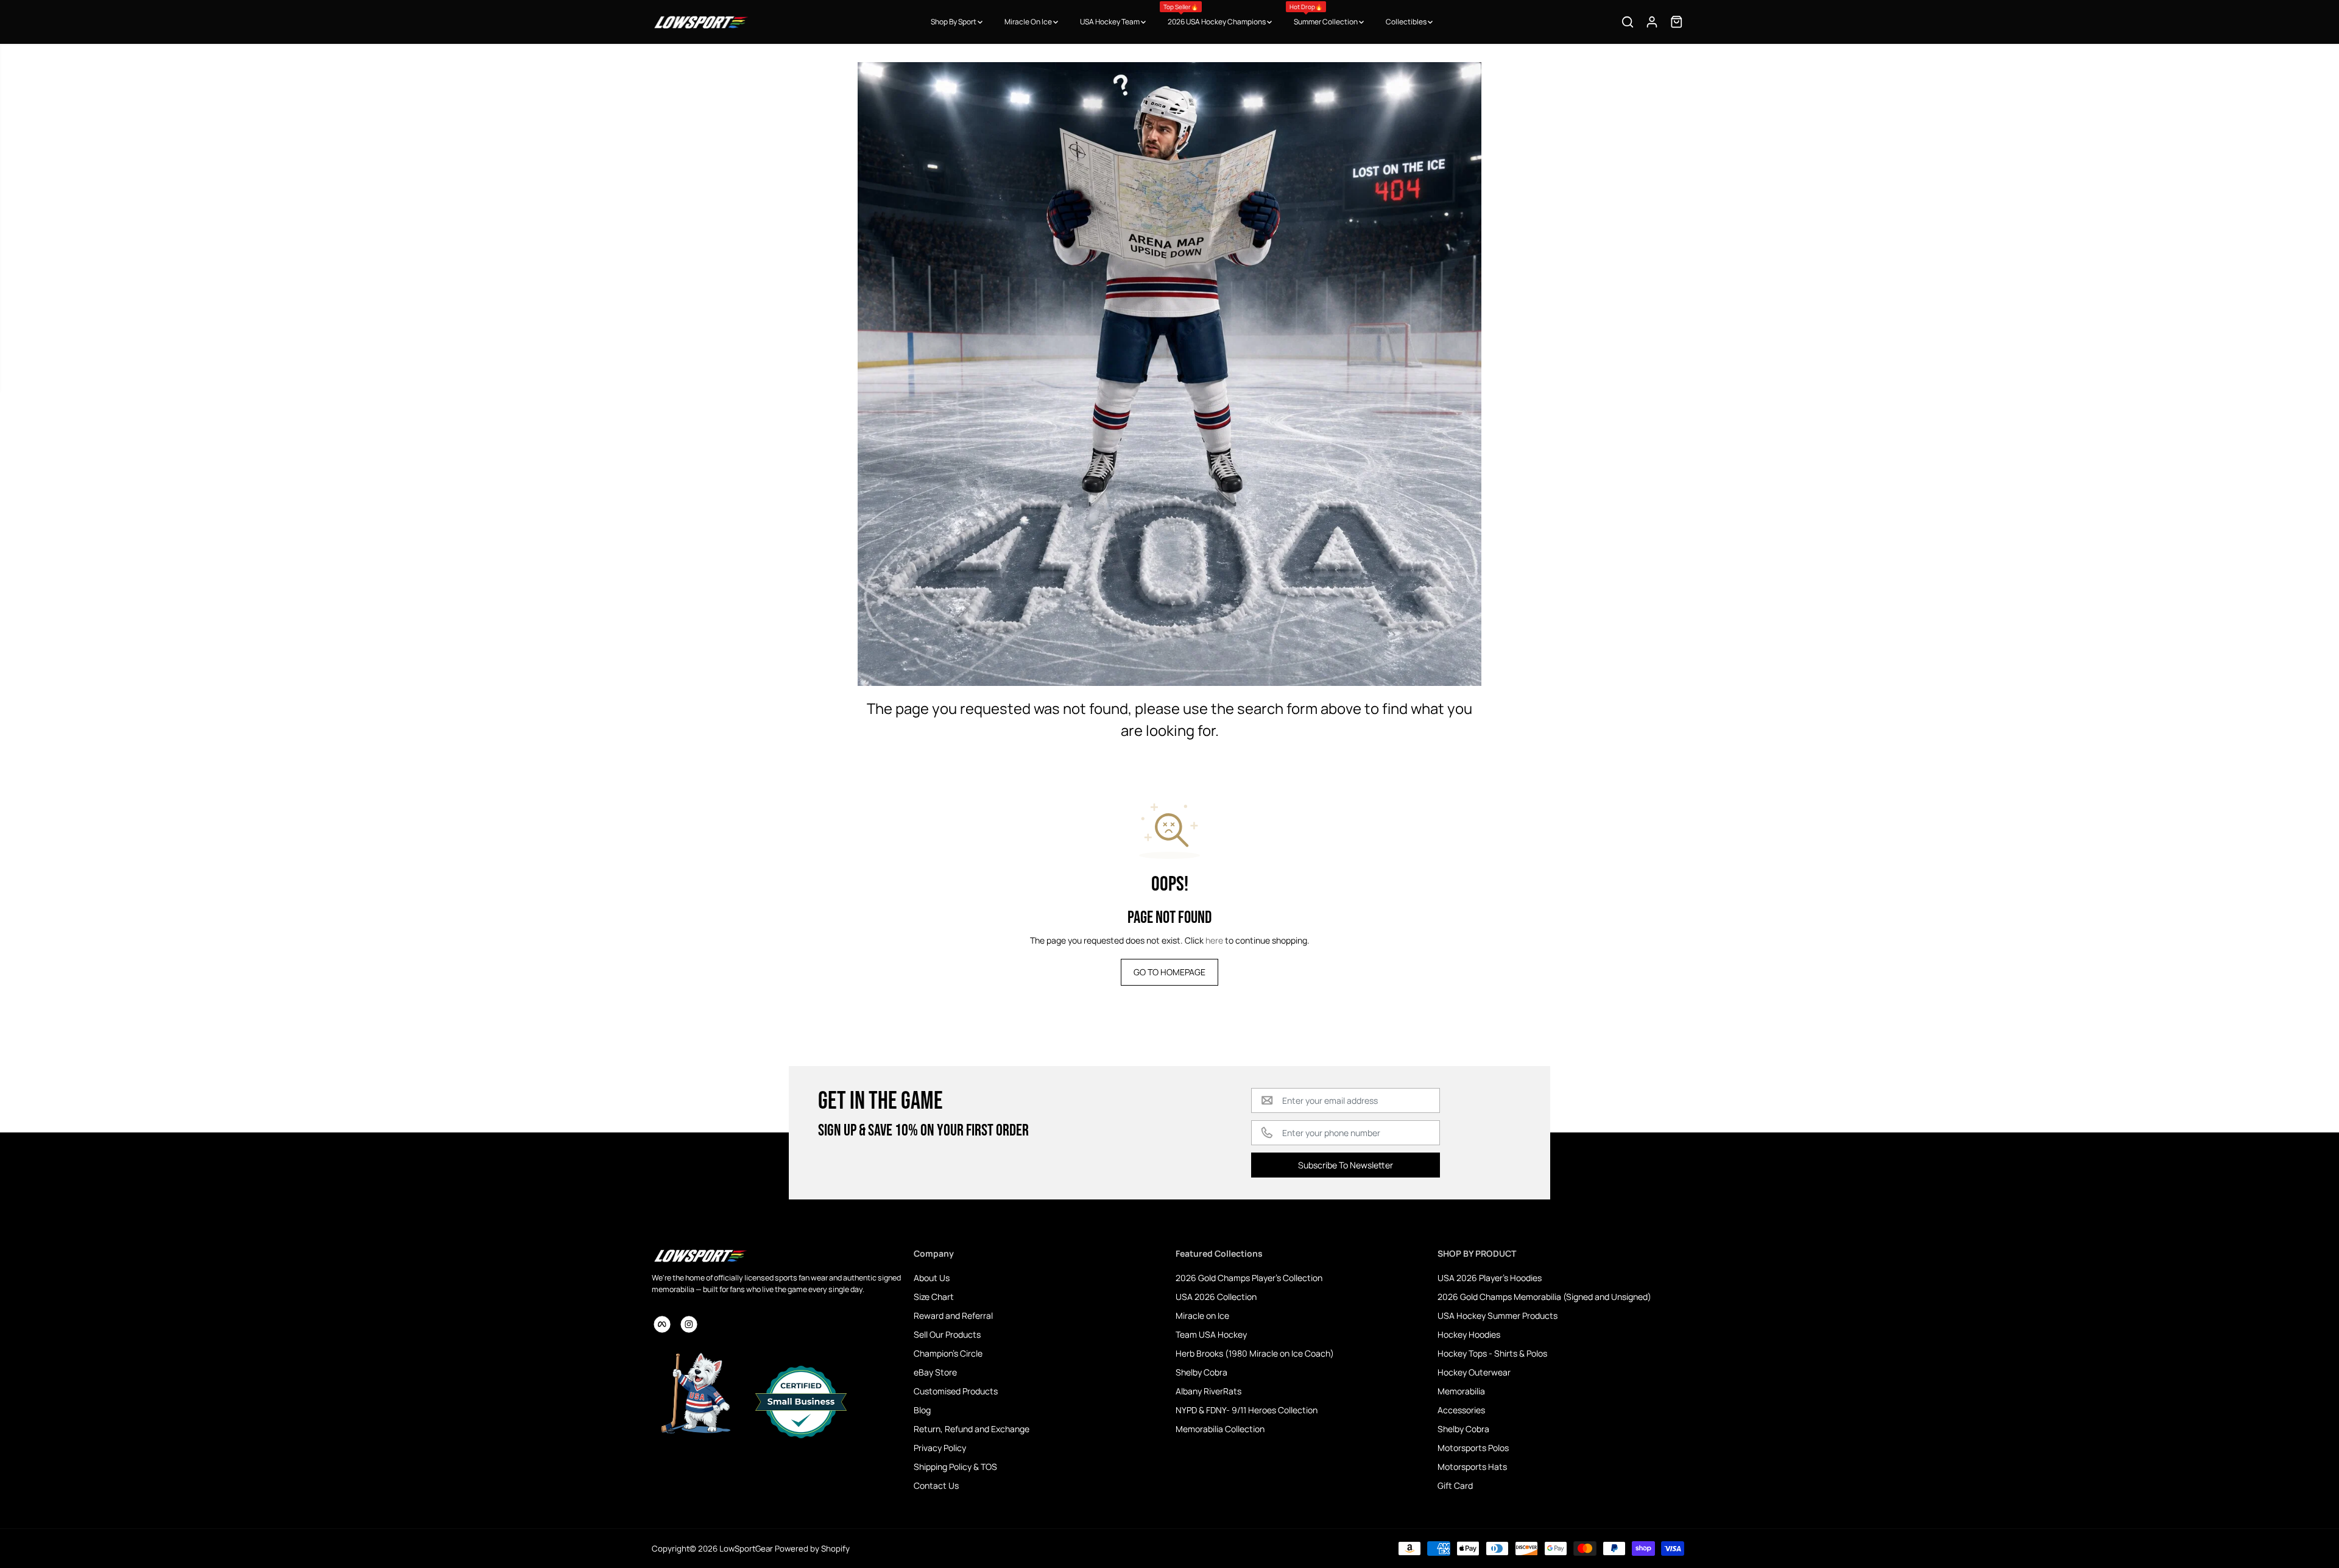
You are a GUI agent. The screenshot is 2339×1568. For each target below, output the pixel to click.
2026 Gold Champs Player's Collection (1249, 1278)
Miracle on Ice (1202, 1315)
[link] (777, 1255)
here (1214, 940)
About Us (932, 1278)
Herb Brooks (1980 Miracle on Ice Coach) (1255, 1353)
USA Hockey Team (1110, 22)
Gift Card (1455, 1485)
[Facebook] (662, 1324)
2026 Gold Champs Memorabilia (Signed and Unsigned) (1544, 1297)
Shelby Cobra (1201, 1372)
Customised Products (956, 1391)
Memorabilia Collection (1220, 1429)
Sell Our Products (947, 1334)
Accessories (1461, 1410)
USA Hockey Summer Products (1498, 1315)
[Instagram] (689, 1324)
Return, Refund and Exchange (972, 1429)
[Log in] (1652, 22)
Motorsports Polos (1473, 1448)
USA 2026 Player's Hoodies (1490, 1278)
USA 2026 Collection (1216, 1297)
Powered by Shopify (812, 1549)
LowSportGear (746, 1549)
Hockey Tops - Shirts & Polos (1492, 1353)
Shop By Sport (954, 22)
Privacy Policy (940, 1448)
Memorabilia (1461, 1391)
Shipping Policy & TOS (955, 1467)
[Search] (1628, 22)
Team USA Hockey (1211, 1334)
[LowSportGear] (700, 22)
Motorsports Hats (1472, 1467)
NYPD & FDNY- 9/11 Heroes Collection (1247, 1410)
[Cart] (1676, 22)
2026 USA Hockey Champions (1215, 15)
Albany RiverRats (1208, 1391)
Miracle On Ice (1029, 22)
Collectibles (1407, 22)
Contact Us (936, 1485)
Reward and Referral (953, 1315)
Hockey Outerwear (1474, 1372)
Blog (922, 1410)
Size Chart (934, 1297)
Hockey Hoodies (1469, 1334)
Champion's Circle (948, 1353)
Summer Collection (1324, 15)
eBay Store (935, 1372)
